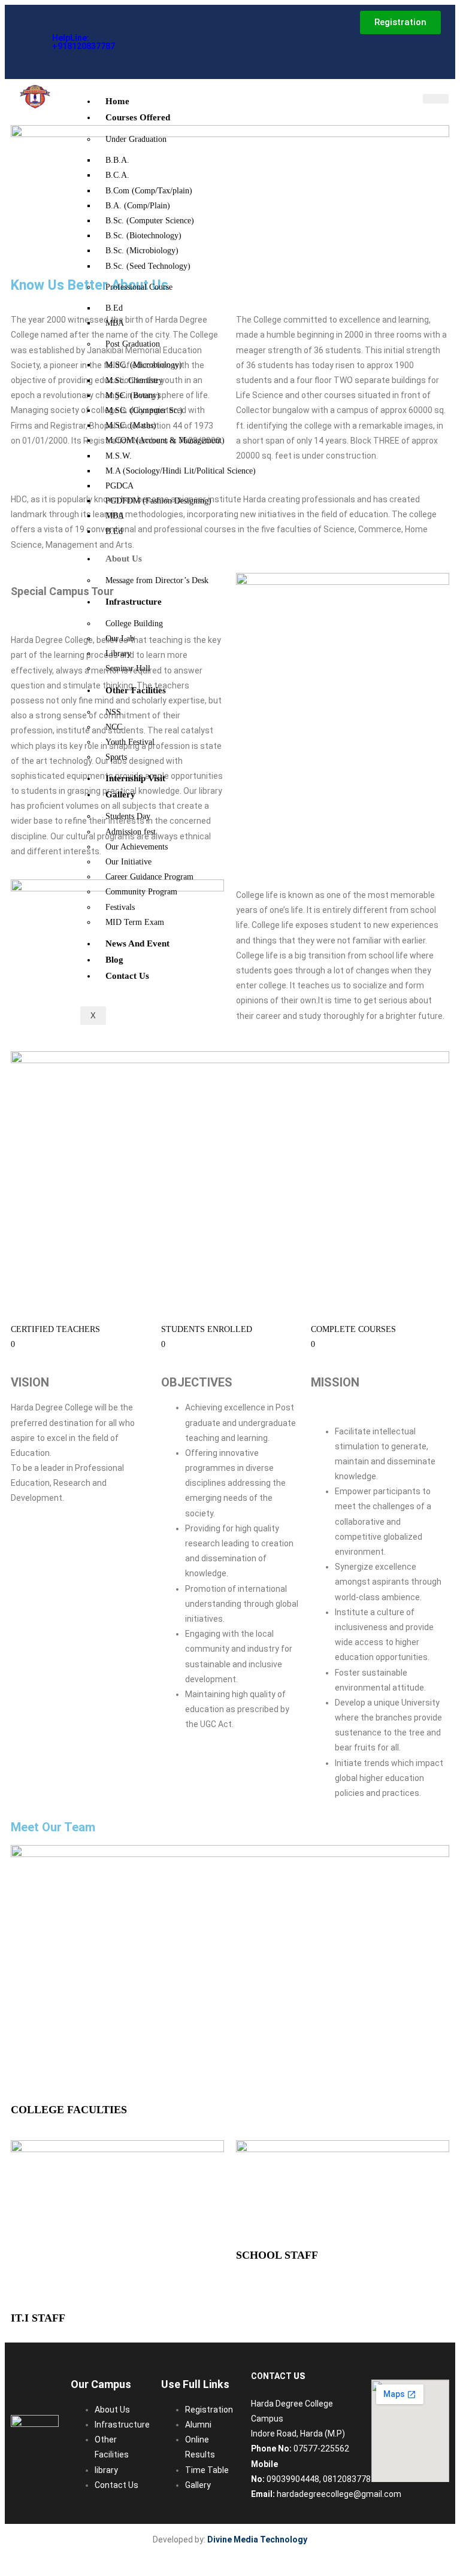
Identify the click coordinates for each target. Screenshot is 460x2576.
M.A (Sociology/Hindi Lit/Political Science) (181, 471)
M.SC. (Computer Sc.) (144, 410)
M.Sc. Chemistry (134, 380)
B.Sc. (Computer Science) (150, 221)
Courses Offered (138, 117)
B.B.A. (117, 160)
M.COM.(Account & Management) (165, 440)
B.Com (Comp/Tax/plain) (149, 191)
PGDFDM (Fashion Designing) (158, 501)
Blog (114, 960)
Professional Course (139, 287)
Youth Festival (130, 742)
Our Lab (120, 638)
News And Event (137, 943)
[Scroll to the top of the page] (10, 2564)
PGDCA (119, 486)
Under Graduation (136, 139)
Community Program (141, 892)
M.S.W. (119, 456)
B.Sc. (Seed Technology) (148, 266)
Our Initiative (128, 862)
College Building (134, 623)
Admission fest (131, 832)
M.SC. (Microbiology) (144, 365)
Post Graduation (133, 344)
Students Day (128, 816)
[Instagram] (168, 30)
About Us (124, 559)
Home (117, 101)
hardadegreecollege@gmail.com (339, 2494)
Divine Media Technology (257, 2539)
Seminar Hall (128, 668)
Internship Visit (135, 778)
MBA (115, 323)
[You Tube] (149, 53)
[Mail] (149, 30)
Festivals (120, 907)
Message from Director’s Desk (157, 580)
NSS (113, 712)
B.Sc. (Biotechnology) (143, 236)
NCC (114, 727)
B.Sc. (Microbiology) (142, 251)
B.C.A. (117, 175)
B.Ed (114, 308)
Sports (116, 757)
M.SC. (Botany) (133, 395)
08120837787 (349, 2479)
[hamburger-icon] (436, 99)
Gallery (120, 794)
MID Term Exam (135, 922)
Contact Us (127, 976)
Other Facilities (136, 690)
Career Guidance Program (149, 877)
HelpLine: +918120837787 (84, 42)
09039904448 (293, 2479)
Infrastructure (134, 602)
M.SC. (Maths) (131, 425)
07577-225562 (321, 2448)
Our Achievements (137, 847)
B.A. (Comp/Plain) (138, 206)
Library (118, 653)
